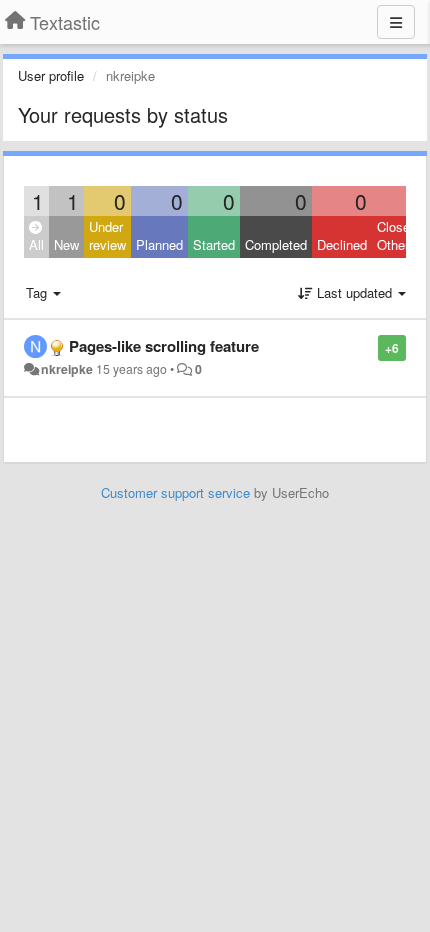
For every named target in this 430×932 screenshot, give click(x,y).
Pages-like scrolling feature (164, 346)
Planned (159, 244)
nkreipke (67, 369)
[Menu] (396, 22)
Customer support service (175, 492)
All (36, 244)
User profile (51, 75)
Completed (276, 244)
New (66, 244)
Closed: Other (399, 236)
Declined (342, 244)
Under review (107, 236)
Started (214, 244)
